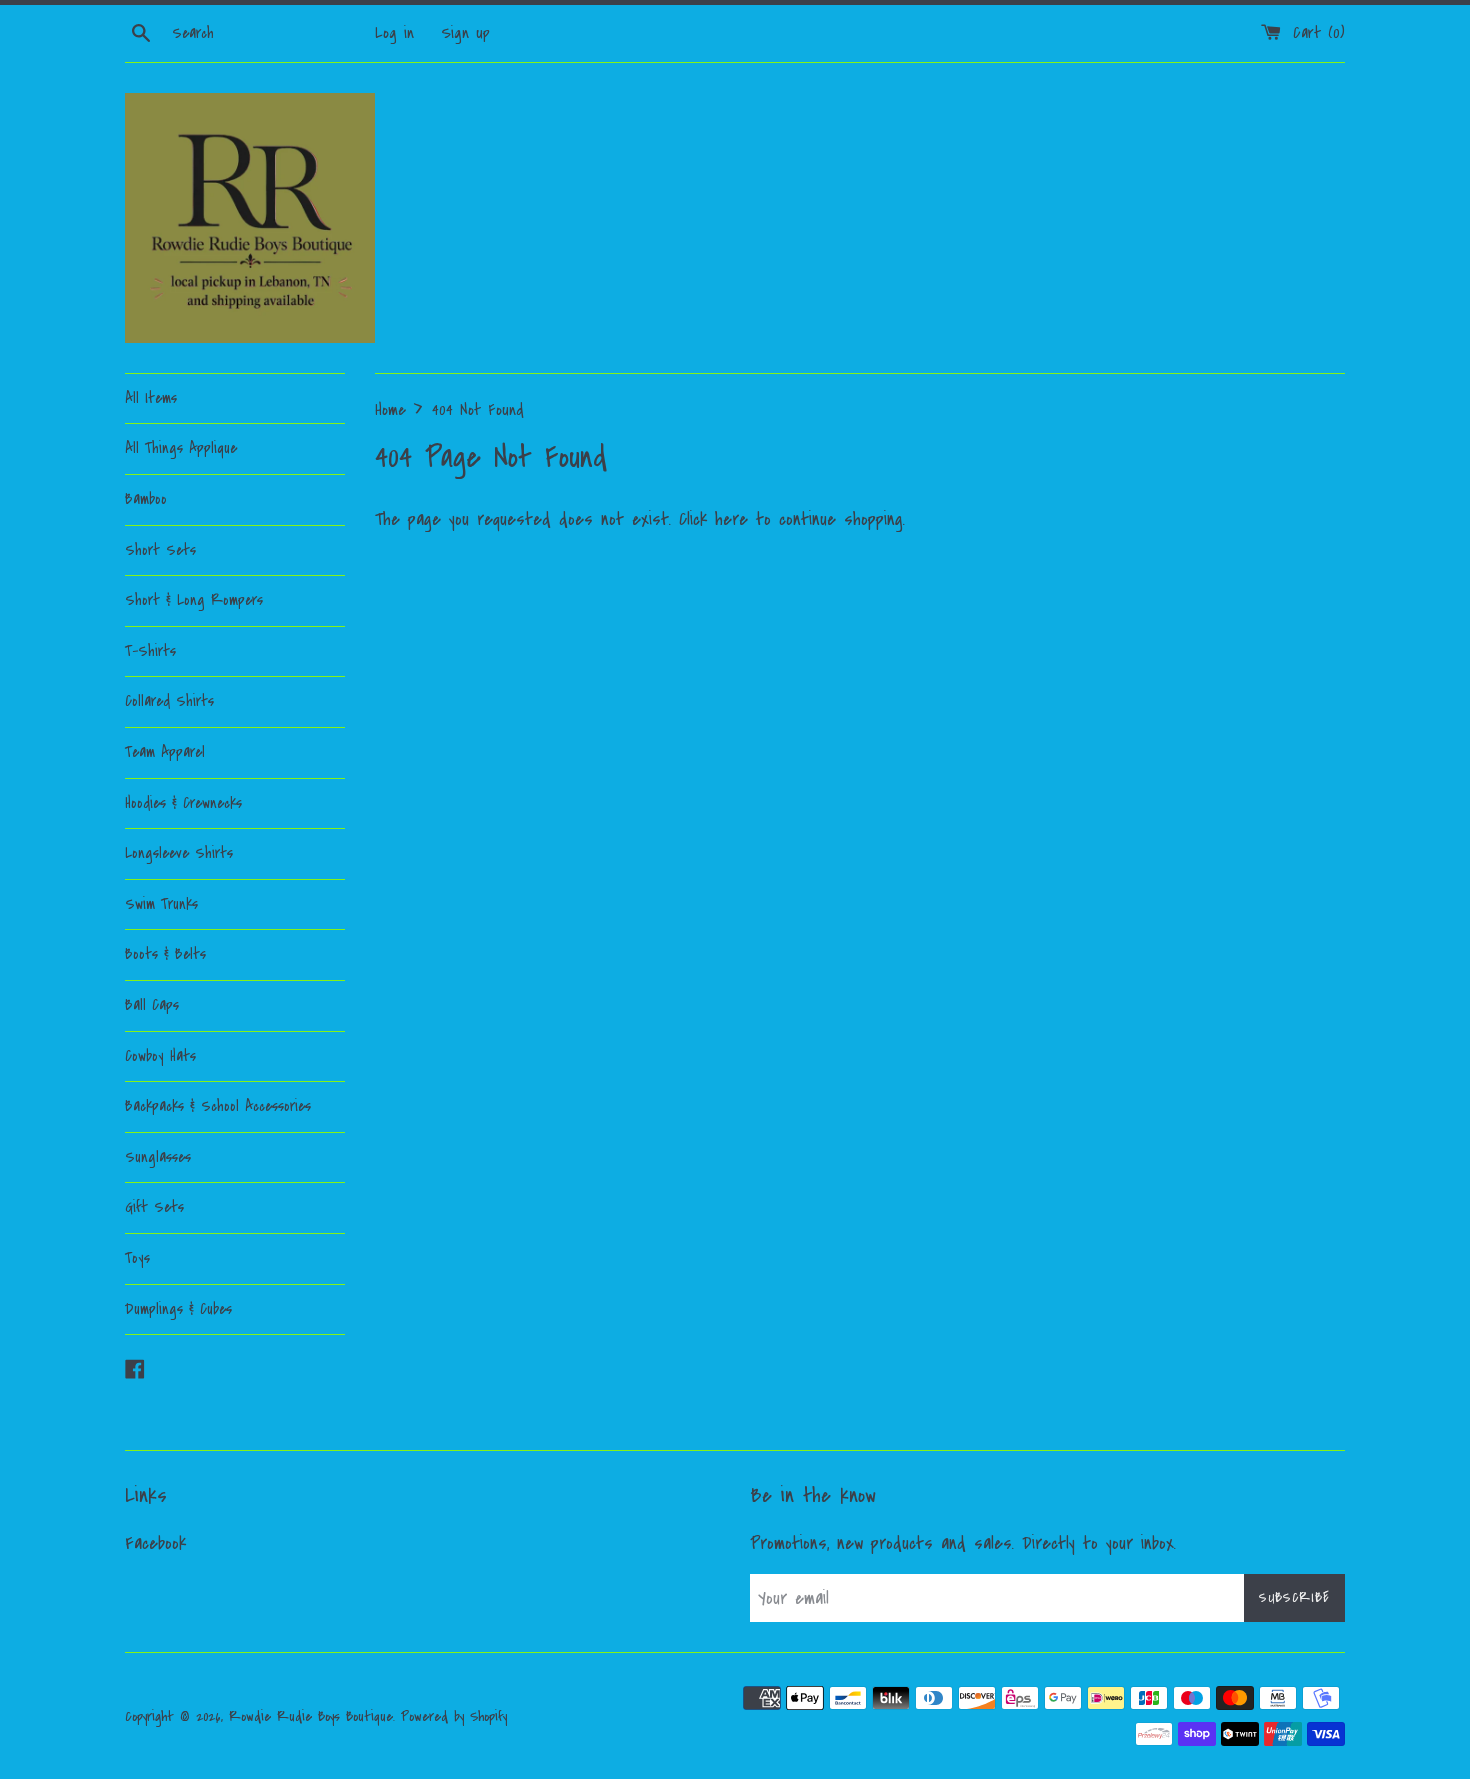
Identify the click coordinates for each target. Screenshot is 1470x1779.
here (731, 519)
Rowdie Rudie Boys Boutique (311, 1716)
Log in (394, 33)
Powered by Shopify (454, 1716)
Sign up (465, 33)
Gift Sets (154, 1207)
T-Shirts (150, 651)
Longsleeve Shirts (179, 853)
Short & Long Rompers (194, 600)
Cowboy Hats (160, 1056)
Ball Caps (152, 1005)
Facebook (155, 1543)
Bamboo (146, 499)
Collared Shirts (169, 701)
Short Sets (160, 550)
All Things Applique (181, 448)
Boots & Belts (165, 954)
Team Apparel (165, 752)
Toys (137, 1258)
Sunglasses (158, 1157)
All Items (151, 398)
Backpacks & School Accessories (218, 1106)
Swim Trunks (161, 904)
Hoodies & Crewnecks (183, 803)
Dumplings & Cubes (178, 1309)
